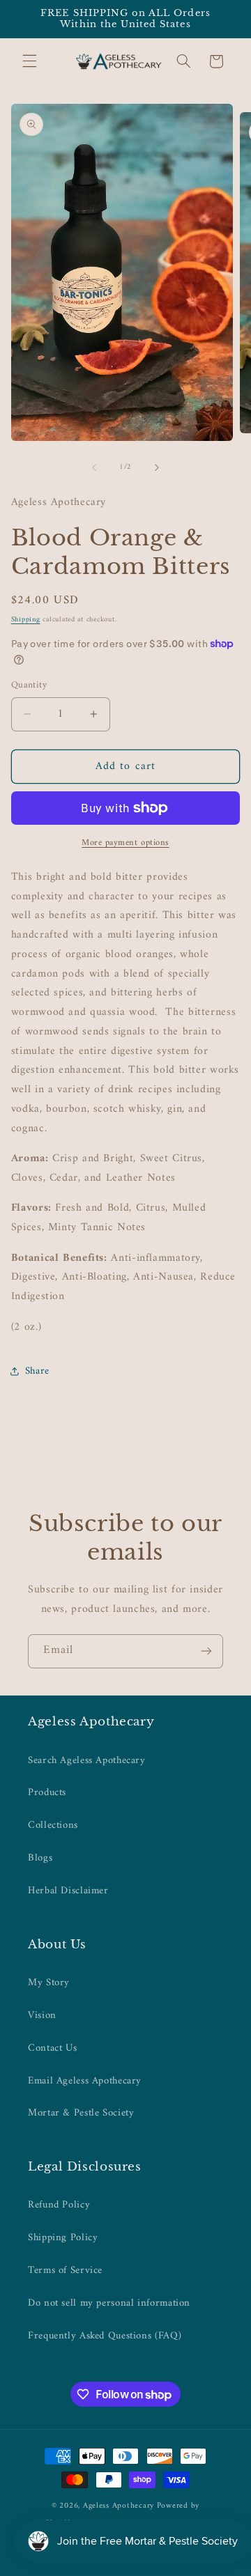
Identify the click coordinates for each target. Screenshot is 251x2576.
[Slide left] (94, 467)
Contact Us (52, 2048)
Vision (42, 2015)
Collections (53, 1825)
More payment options (125, 843)
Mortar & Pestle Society (81, 2113)
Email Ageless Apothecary (85, 2081)
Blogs (40, 1858)
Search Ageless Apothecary (87, 1760)
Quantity (29, 685)
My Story (49, 1983)
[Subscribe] (206, 1651)
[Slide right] (157, 467)
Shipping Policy (63, 2237)
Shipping (26, 620)
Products (47, 1792)
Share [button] (37, 1371)
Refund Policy (59, 2205)
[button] (29, 61)
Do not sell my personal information (109, 2303)
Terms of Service (65, 2270)
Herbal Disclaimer (68, 1891)
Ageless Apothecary (120, 2506)
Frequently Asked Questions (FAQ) (105, 2336)
